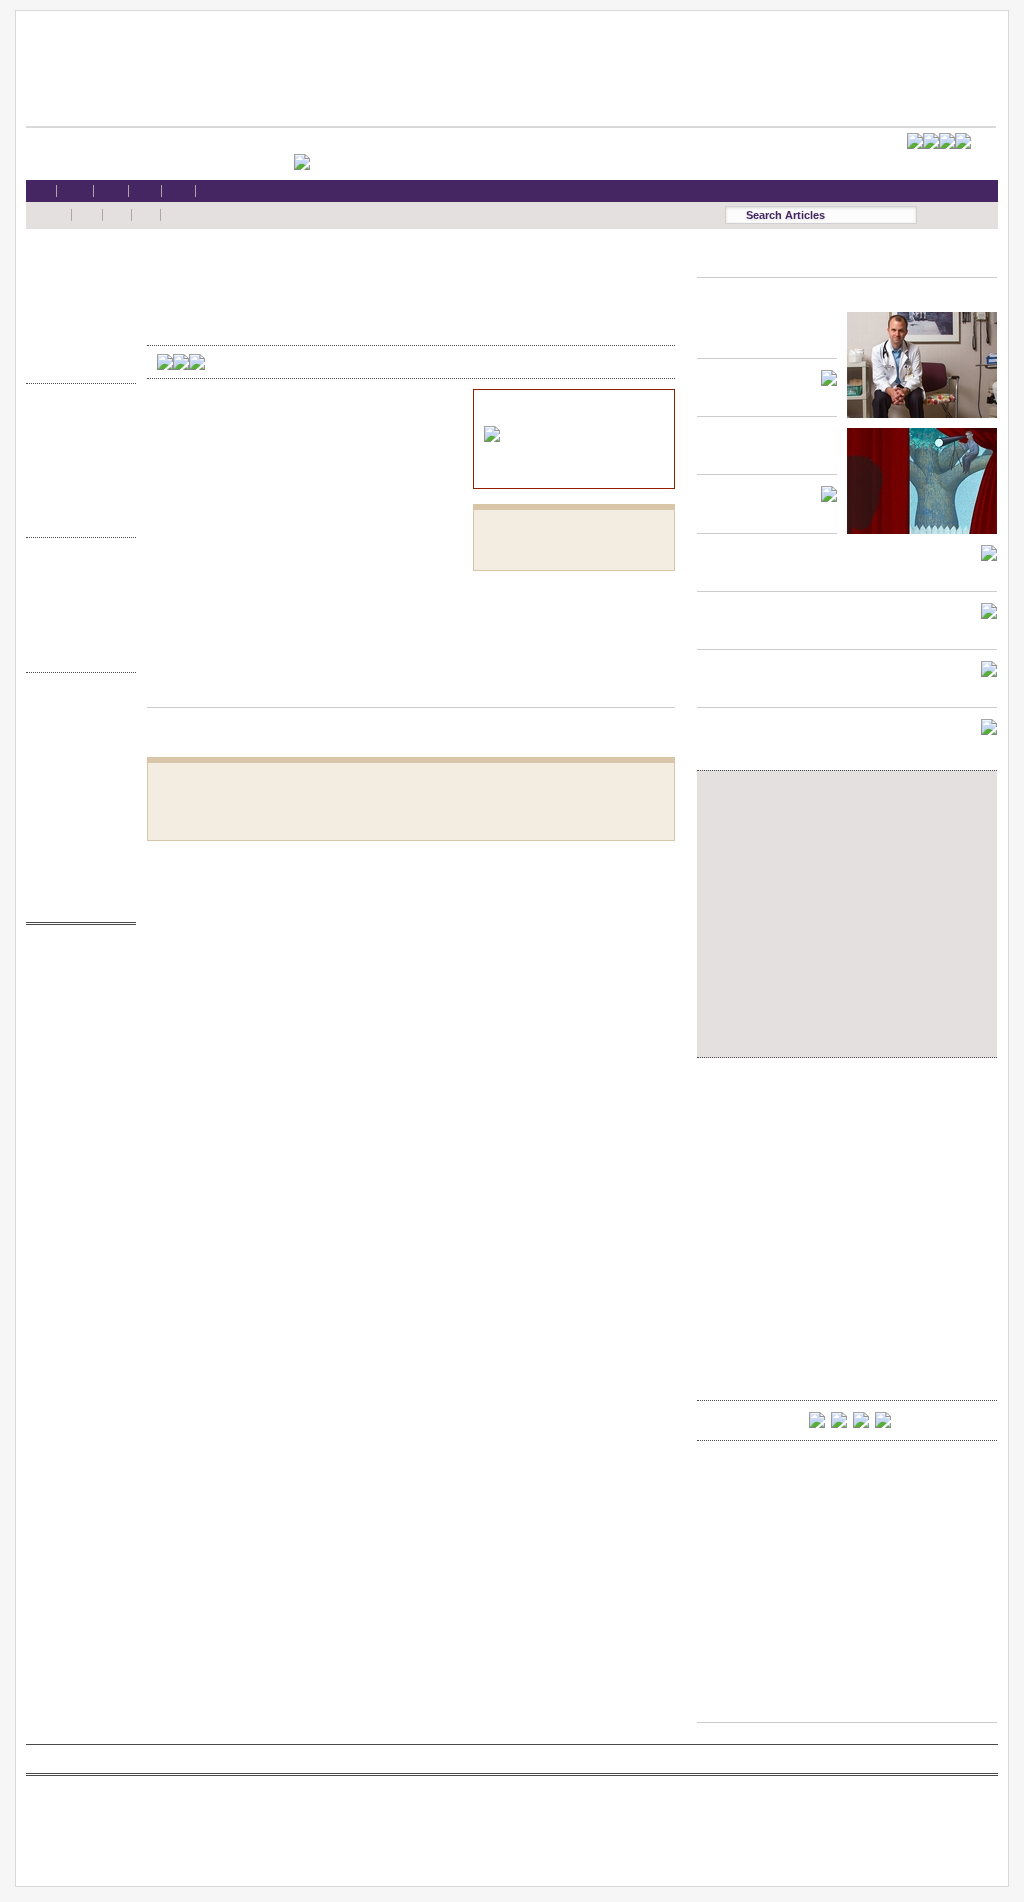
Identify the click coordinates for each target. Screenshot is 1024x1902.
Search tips (76, 747)
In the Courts (76, 458)
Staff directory (76, 785)
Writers (76, 650)
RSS (76, 708)
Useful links (76, 862)
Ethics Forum (76, 438)
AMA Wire (76, 960)
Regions (76, 592)
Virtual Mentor (76, 1056)
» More (76, 361)
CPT (76, 979)
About (76, 881)
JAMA (76, 999)
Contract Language (76, 419)
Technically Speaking (76, 496)
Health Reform (76, 265)
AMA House (76, 342)
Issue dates (76, 573)
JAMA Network (76, 1018)
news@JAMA (76, 1037)
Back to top (411, 688)
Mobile (76, 727)
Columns (76, 612)
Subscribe (76, 766)
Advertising (76, 804)
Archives (76, 631)
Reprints (76, 823)
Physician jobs (76, 1075)
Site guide (76, 843)
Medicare (76, 303)
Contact (76, 900)
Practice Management (76, 477)
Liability (76, 323)
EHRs (76, 284)
